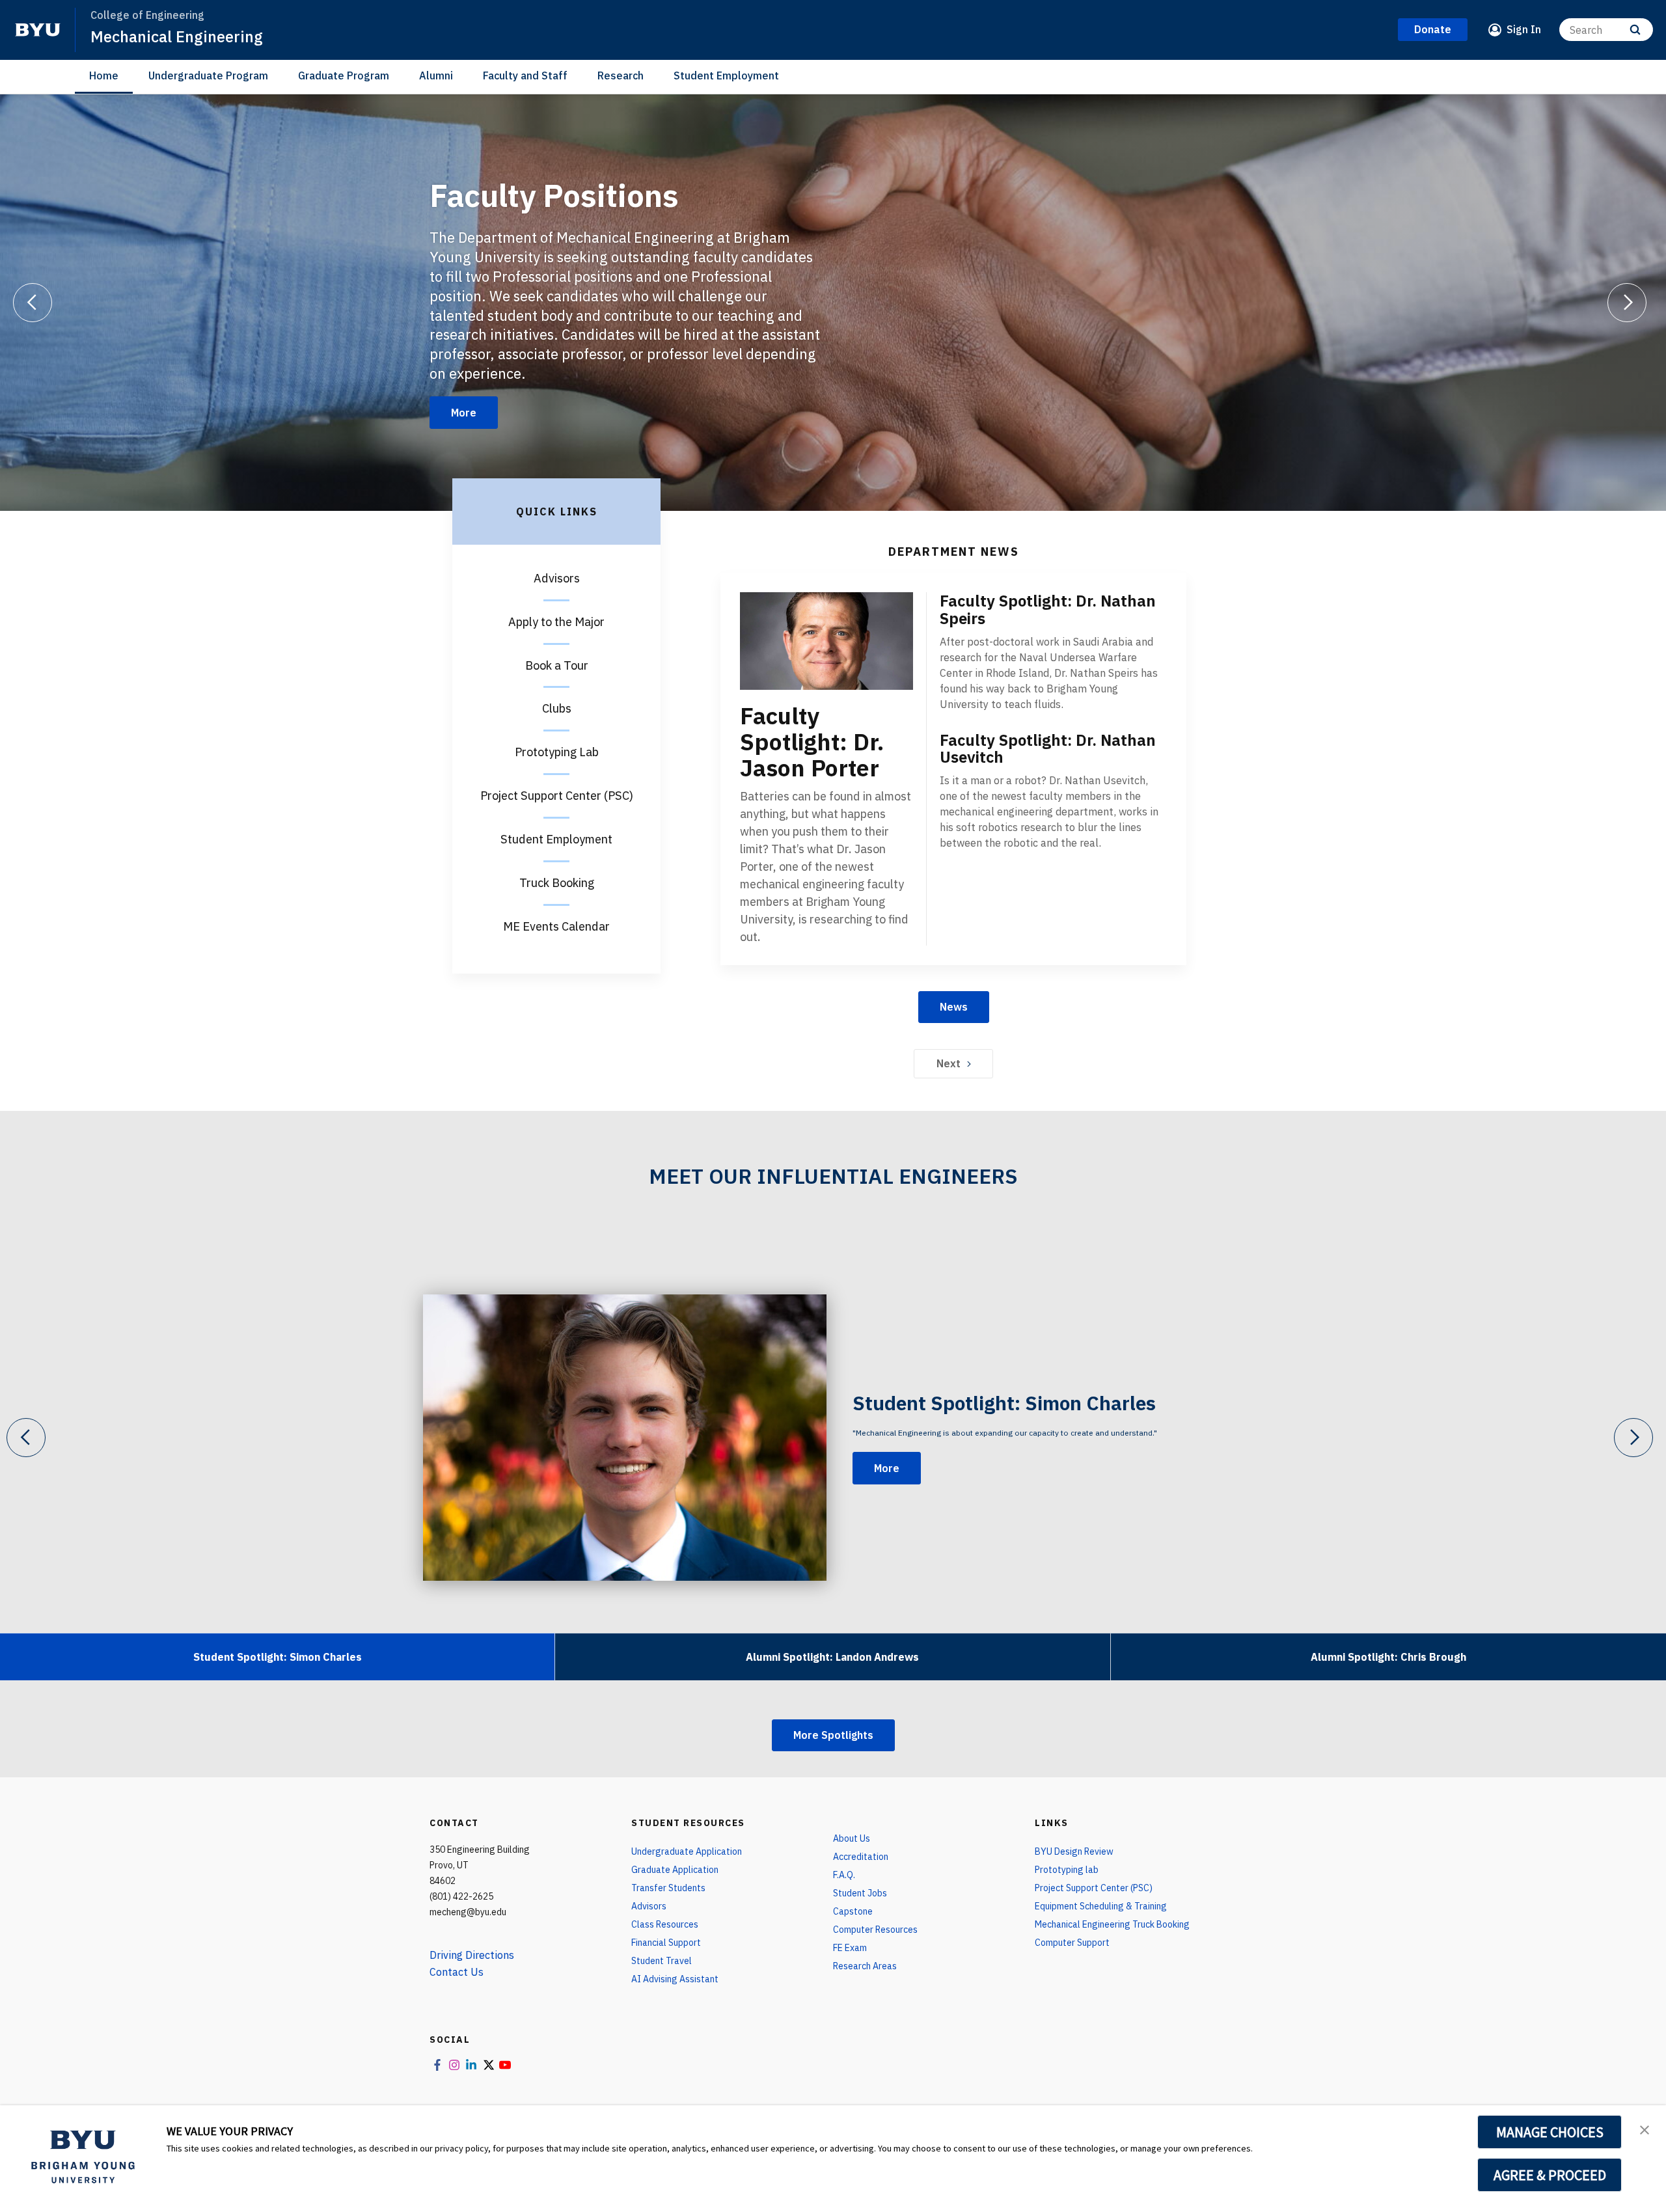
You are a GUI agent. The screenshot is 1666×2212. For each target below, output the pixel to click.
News (954, 1007)
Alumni (436, 75)
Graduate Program (344, 75)
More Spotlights (833, 1735)
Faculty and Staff (525, 75)
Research (621, 75)
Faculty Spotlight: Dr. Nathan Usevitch (1048, 749)
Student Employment (726, 75)
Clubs (557, 708)
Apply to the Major (556, 622)
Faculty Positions (554, 195)
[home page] (38, 30)
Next (949, 1063)
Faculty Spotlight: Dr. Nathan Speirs (1048, 609)
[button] (1645, 2129)
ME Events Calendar (556, 926)
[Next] (1627, 303)
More (464, 413)
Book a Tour (557, 665)
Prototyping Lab (557, 752)
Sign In (1524, 29)
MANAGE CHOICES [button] (1550, 2132)
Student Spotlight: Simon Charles (1004, 1403)
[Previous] (33, 303)
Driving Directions (472, 1955)
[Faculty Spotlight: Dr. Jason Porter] (826, 641)
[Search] (1635, 30)
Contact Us (457, 1972)
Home (104, 75)
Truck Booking (557, 883)
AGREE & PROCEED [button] (1550, 2175)
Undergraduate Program (208, 75)
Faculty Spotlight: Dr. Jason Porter (812, 742)
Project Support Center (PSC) (557, 796)
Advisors (557, 578)
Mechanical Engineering (177, 36)
